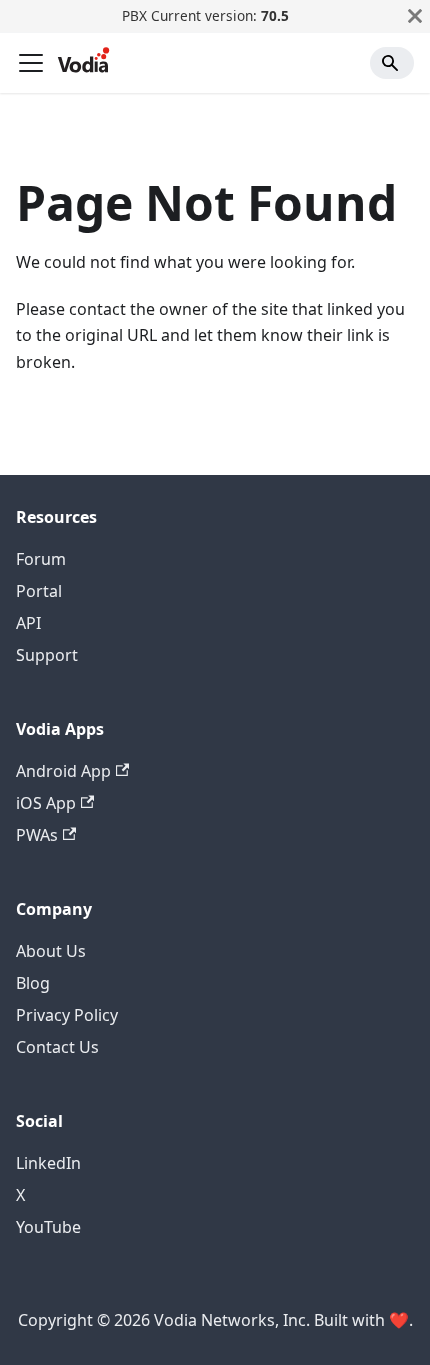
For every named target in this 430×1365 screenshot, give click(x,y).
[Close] (415, 16)
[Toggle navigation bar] (31, 63)
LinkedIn (48, 1163)
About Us (51, 951)
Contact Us (57, 1047)
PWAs (37, 835)
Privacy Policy (67, 1015)
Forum (41, 559)
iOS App (46, 803)
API (28, 623)
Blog (33, 983)
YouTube (48, 1227)
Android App (63, 771)
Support (47, 655)
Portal (39, 591)
